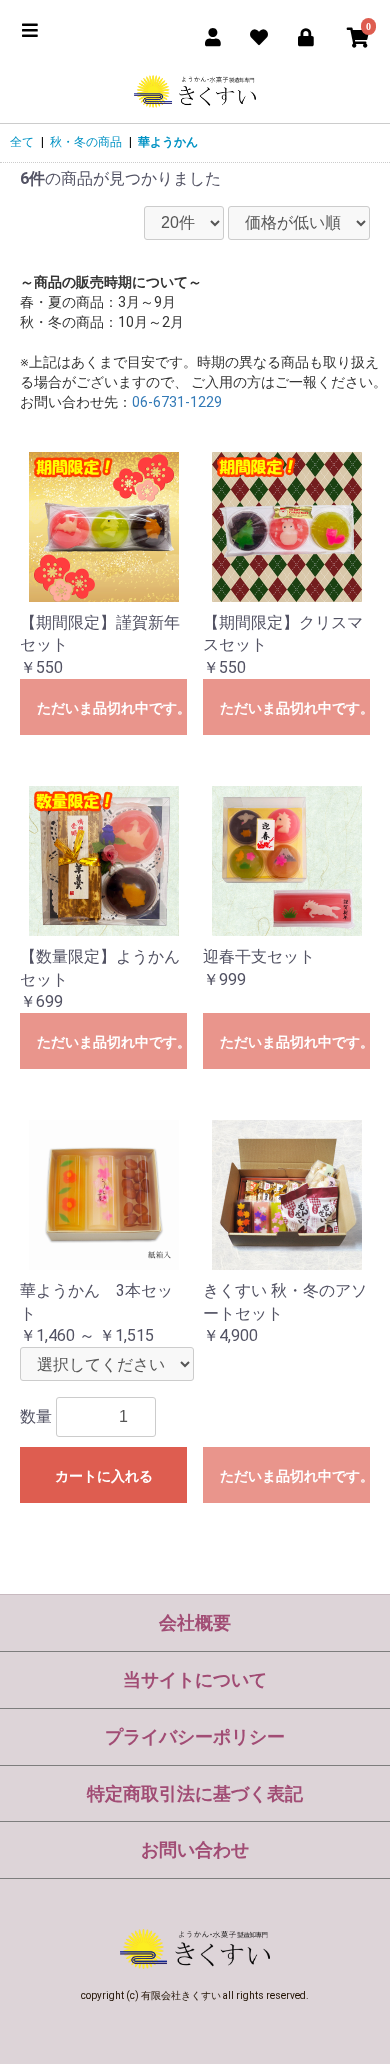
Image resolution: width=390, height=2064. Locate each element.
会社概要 (195, 1622)
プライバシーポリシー (195, 1736)
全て (22, 142)
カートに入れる (104, 1476)
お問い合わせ (195, 1849)
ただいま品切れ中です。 (112, 708)
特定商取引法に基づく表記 (195, 1793)
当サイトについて (195, 1679)
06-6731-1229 (177, 402)
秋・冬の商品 (86, 142)
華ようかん (168, 142)
